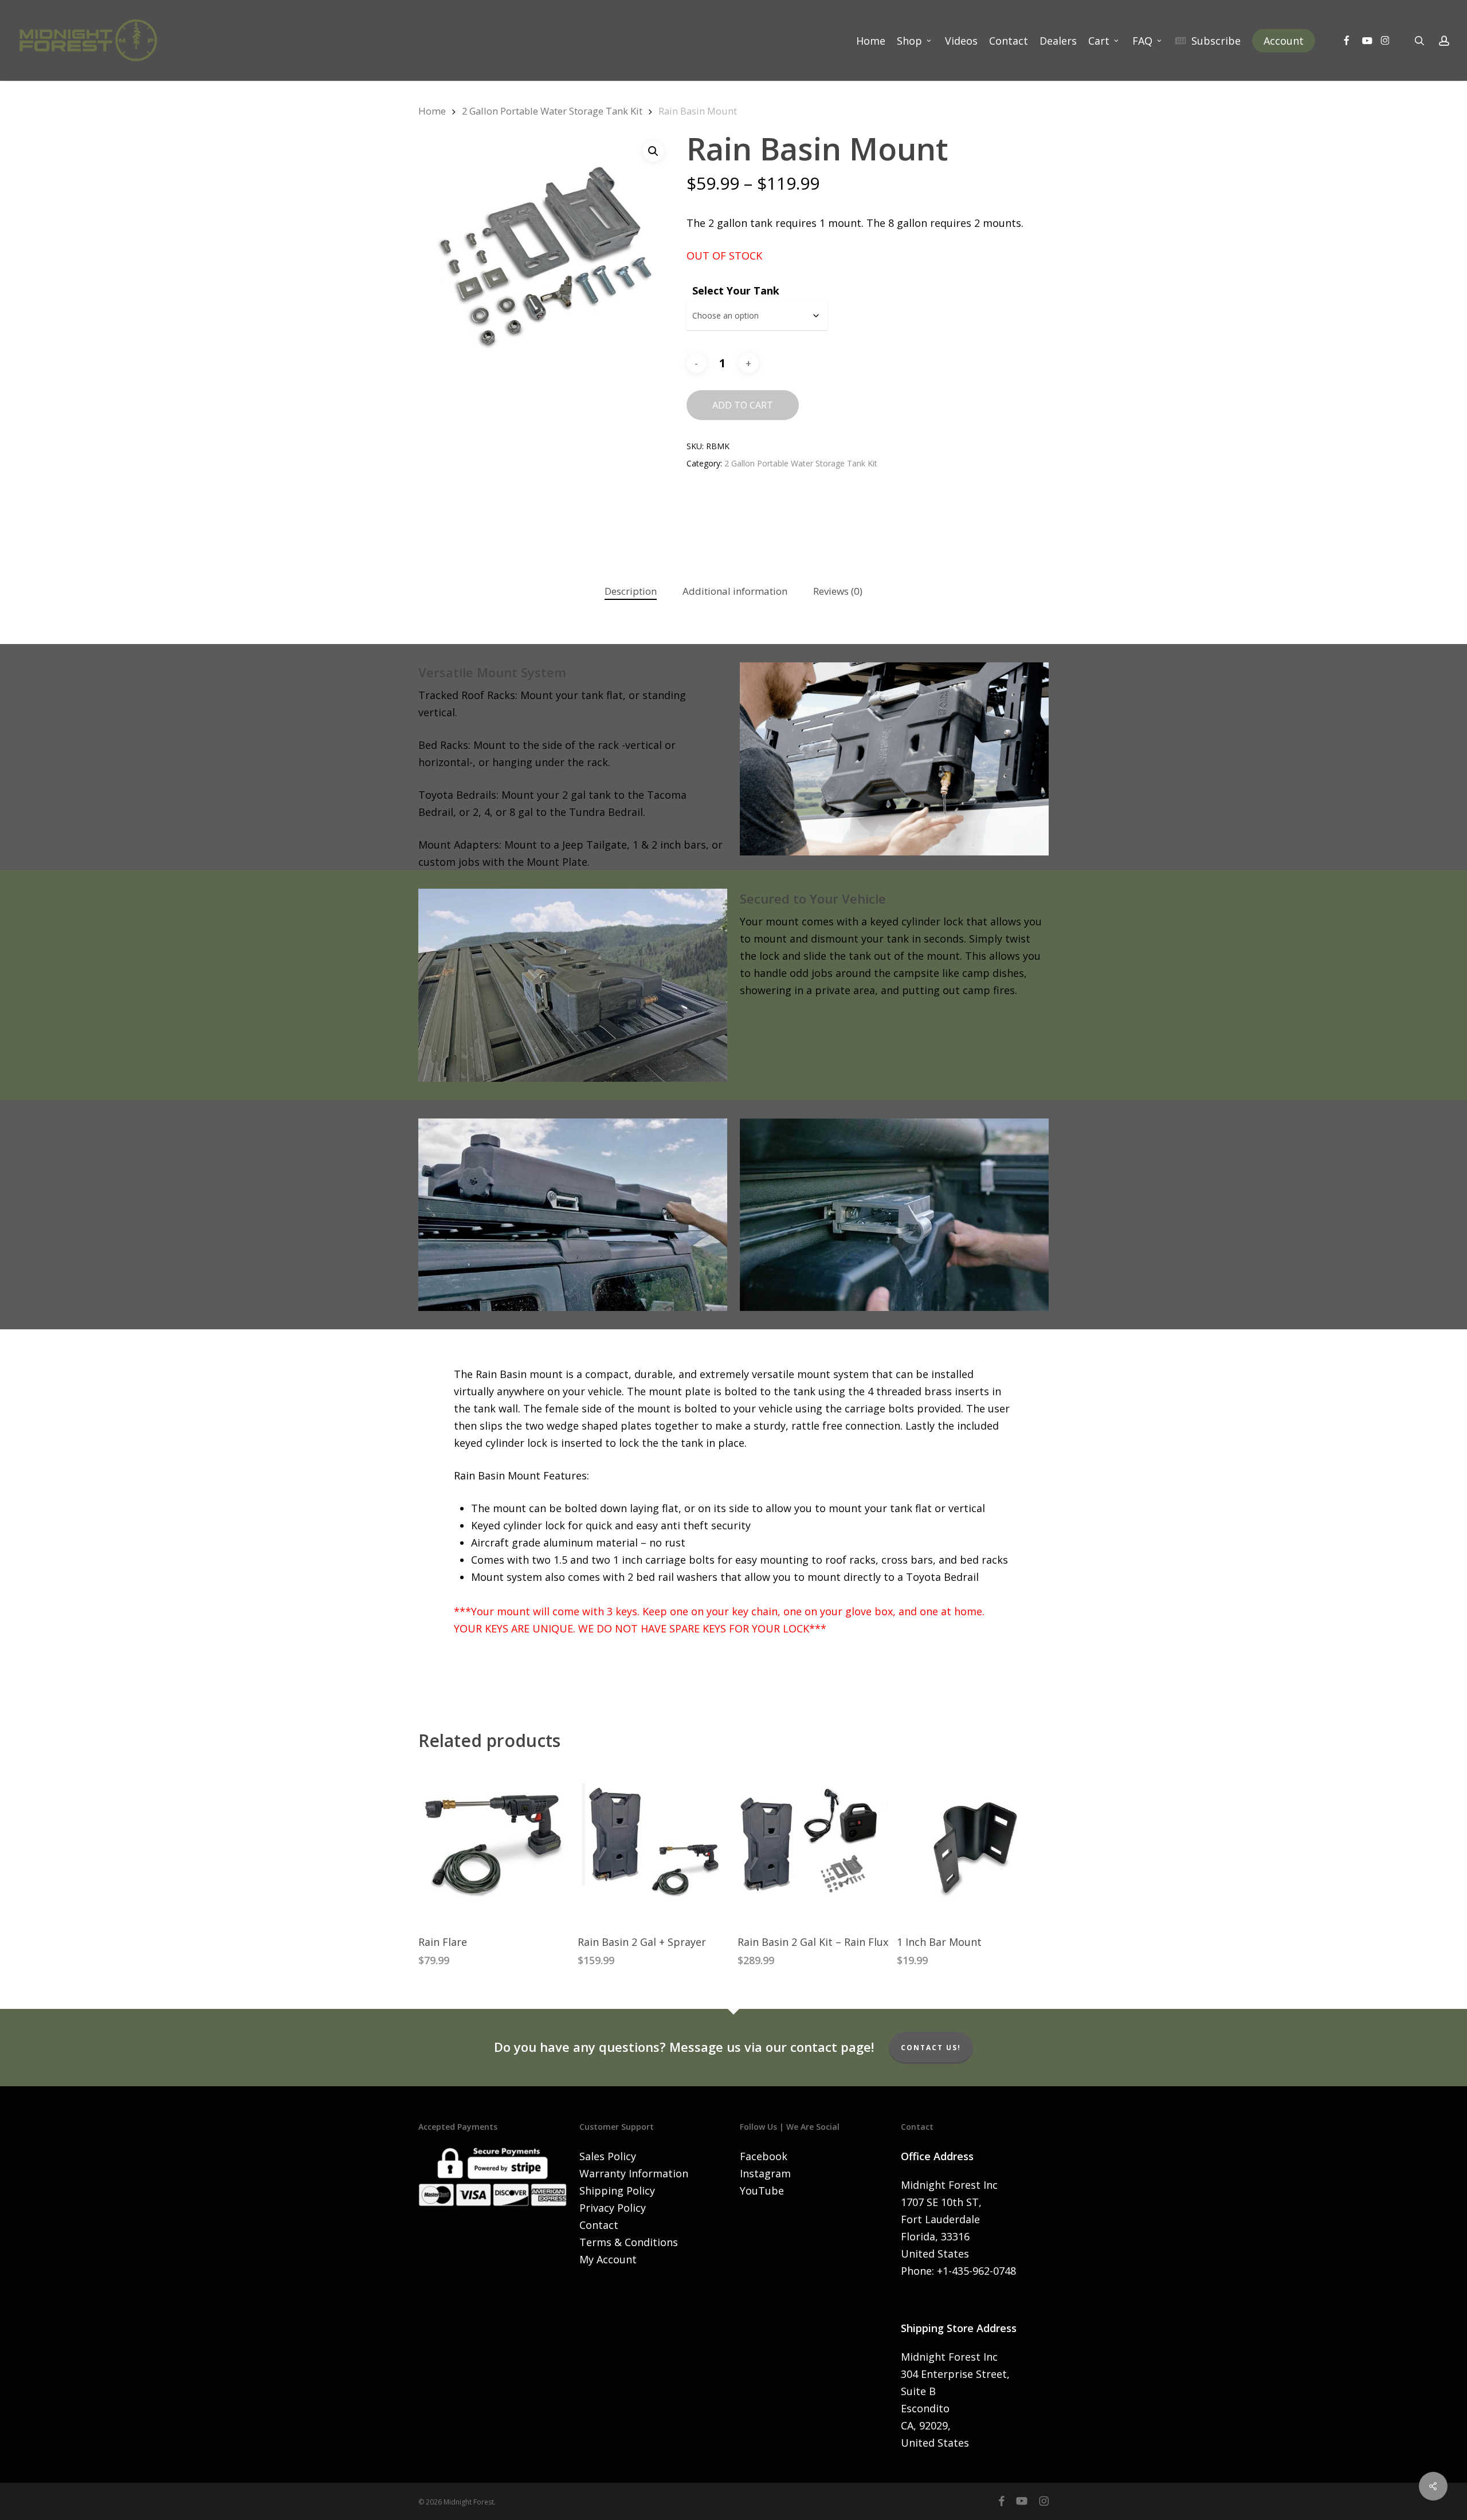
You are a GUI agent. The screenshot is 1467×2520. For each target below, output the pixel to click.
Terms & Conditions (629, 2242)
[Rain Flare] (494, 1844)
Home (432, 111)
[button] (653, 151)
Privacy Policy (613, 2208)
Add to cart (743, 405)
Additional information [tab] (735, 591)
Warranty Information (634, 2173)
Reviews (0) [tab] (838, 591)
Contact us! (931, 2048)
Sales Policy (608, 2156)
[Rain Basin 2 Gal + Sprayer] (653, 1844)
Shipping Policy (617, 2191)
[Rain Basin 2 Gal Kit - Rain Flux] (813, 1844)
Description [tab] (631, 591)
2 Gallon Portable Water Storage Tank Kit (552, 111)
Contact (599, 2225)
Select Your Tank (736, 291)
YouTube (762, 2191)
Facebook (764, 2156)
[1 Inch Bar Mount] (972, 1844)
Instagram (765, 2173)
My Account (608, 2259)
